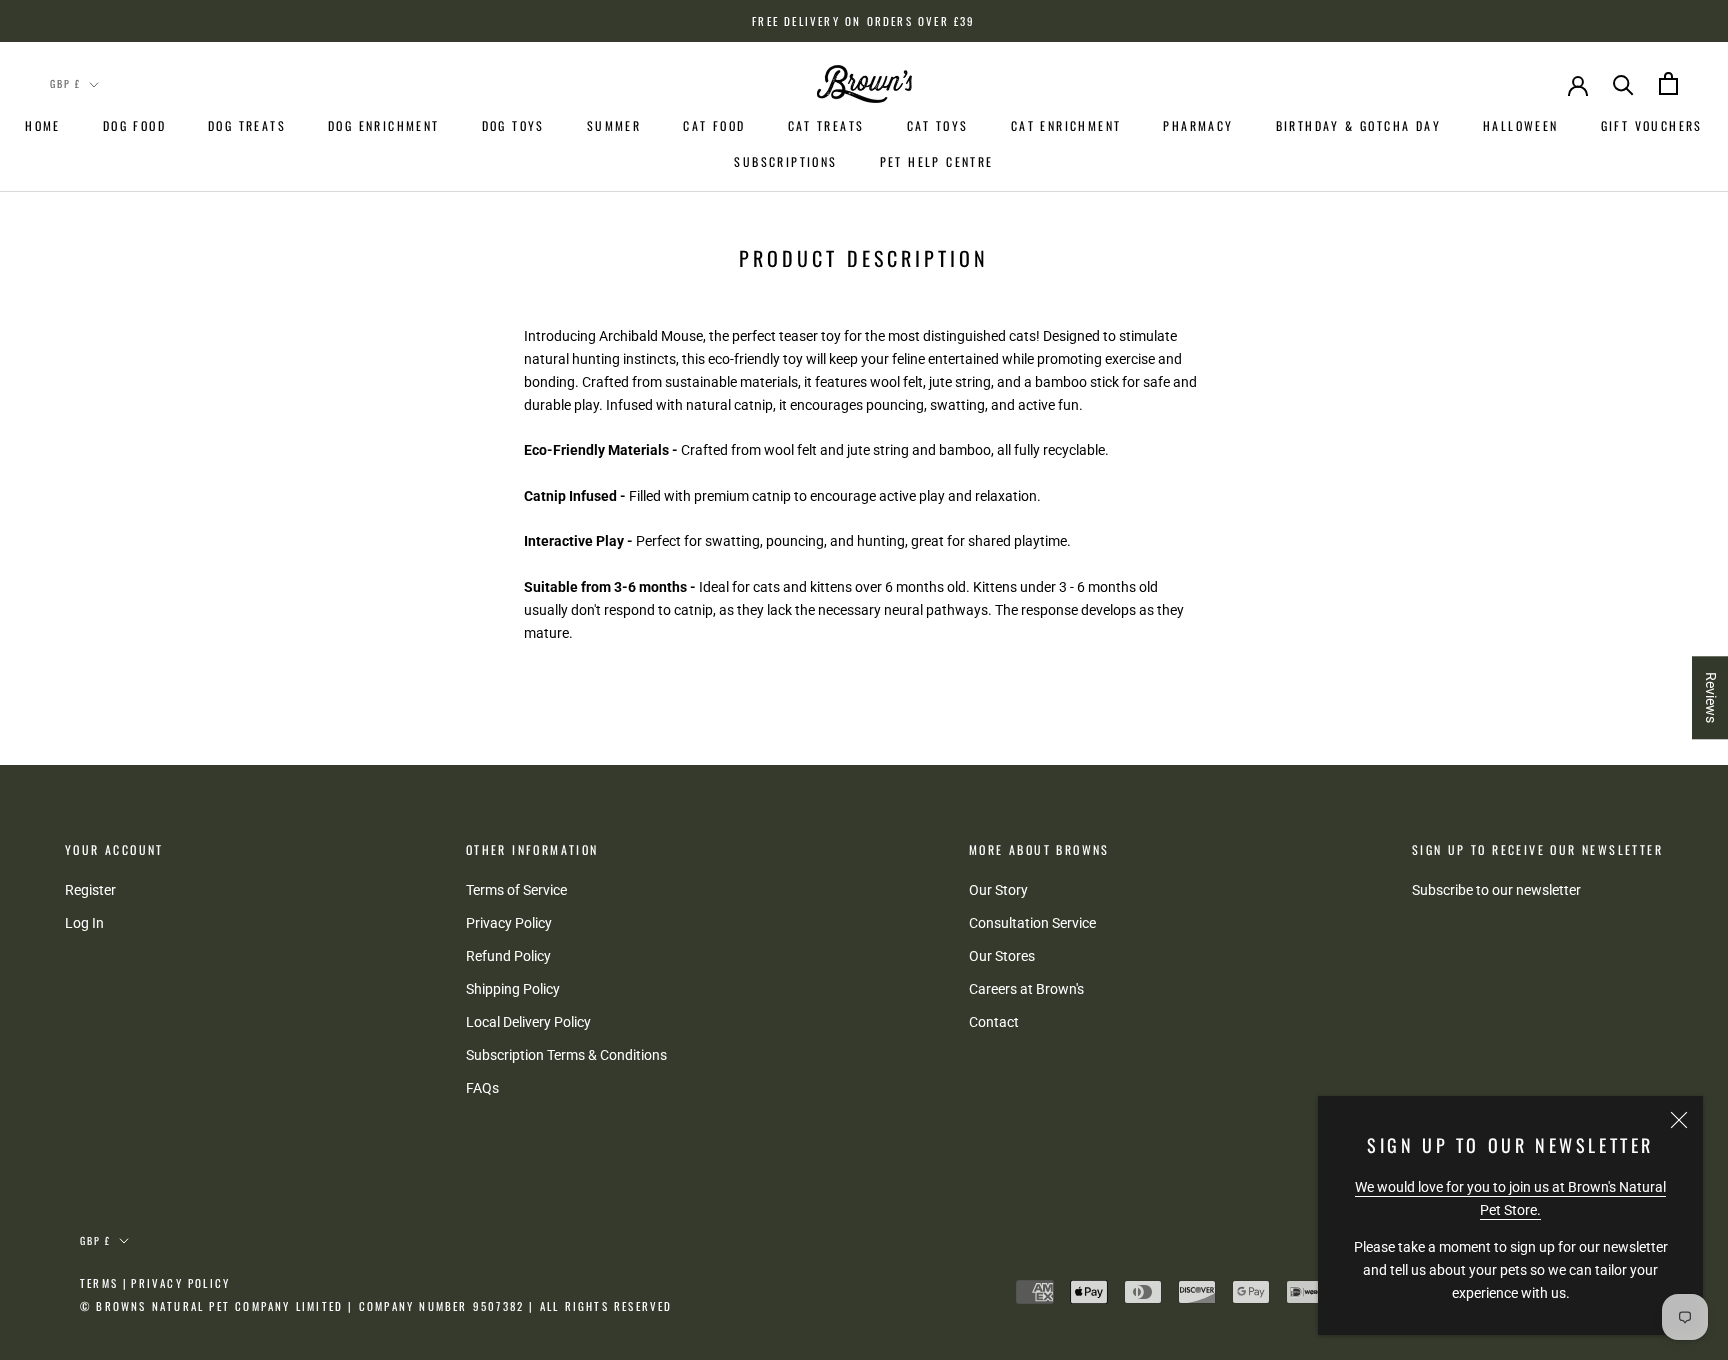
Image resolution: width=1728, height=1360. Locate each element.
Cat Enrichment (1066, 125)
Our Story (998, 890)
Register (90, 890)
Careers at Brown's (1026, 989)
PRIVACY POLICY (180, 1283)
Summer (614, 125)
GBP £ (65, 83)
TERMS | (104, 1283)
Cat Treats (826, 125)
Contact (994, 1022)
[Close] (1679, 1120)
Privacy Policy (509, 923)
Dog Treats (247, 125)
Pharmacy (1198, 125)
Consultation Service (1032, 923)
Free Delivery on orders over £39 (863, 21)
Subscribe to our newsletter (1496, 890)
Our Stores (1002, 956)
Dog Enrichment (384, 125)
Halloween (1521, 125)
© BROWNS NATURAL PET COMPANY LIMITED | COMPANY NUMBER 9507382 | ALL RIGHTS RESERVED (376, 1306)
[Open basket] (1668, 83)
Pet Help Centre (937, 161)
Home (43, 125)
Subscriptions (785, 161)
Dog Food (134, 125)
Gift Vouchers (1652, 125)
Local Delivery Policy (528, 1022)
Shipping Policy (513, 989)
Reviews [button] (1711, 697)
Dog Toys (513, 125)
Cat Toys (938, 125)
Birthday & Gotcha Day (1358, 125)
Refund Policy (508, 956)
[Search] (1623, 83)
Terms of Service (516, 890)
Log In (84, 923)
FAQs (482, 1088)
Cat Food (714, 125)
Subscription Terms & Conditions (566, 1055)
